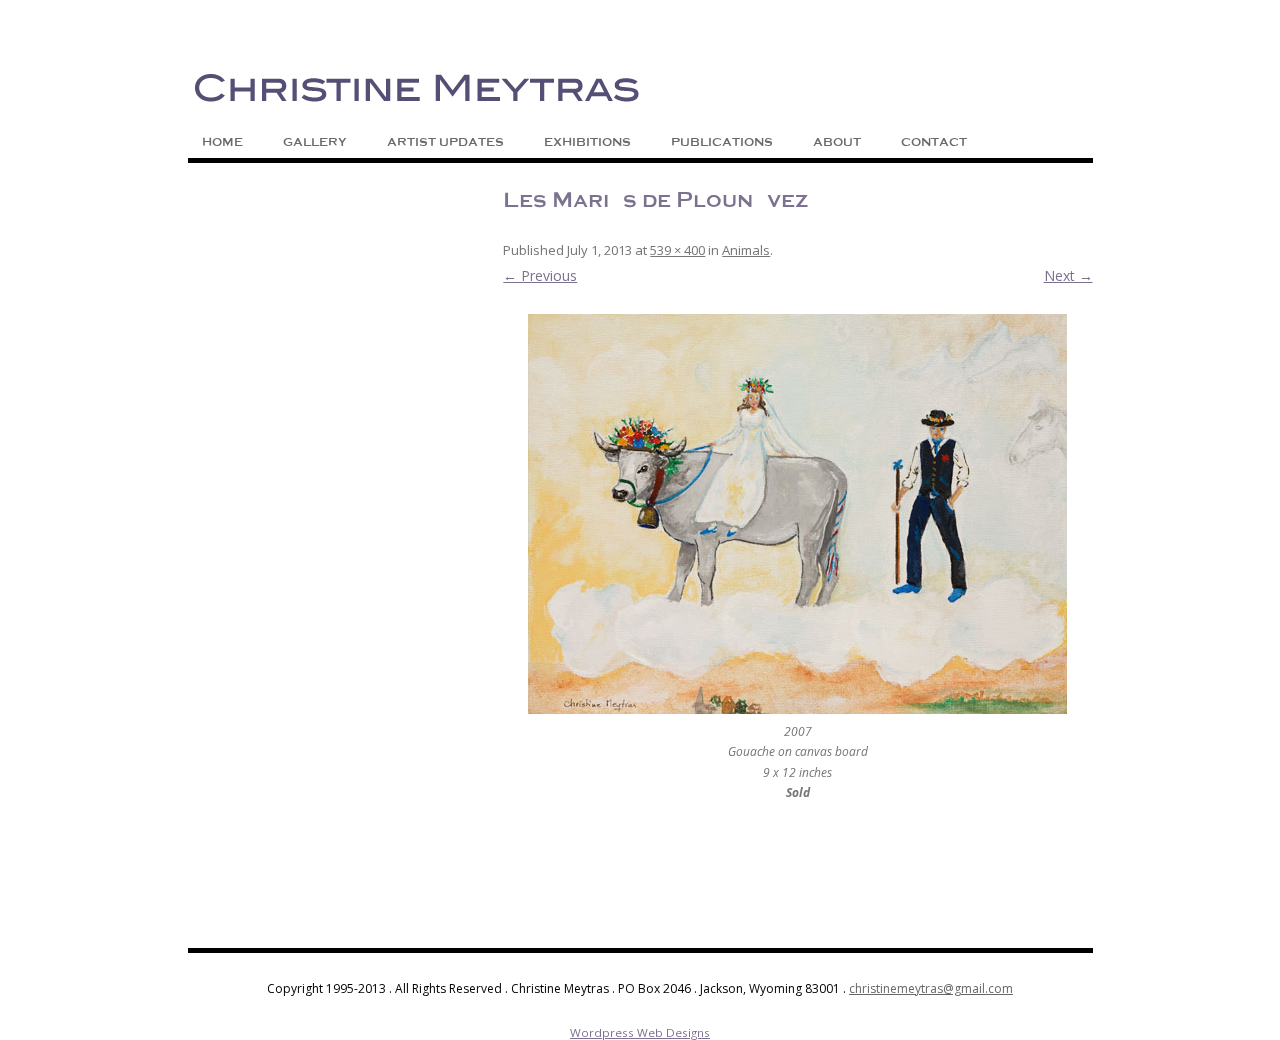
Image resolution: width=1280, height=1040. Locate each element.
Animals (746, 250)
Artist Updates (445, 142)
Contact (934, 142)
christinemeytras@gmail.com (931, 988)
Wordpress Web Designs (640, 1032)
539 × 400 (677, 250)
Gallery (315, 142)
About (837, 142)
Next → (1068, 275)
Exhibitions (587, 142)
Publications (722, 142)
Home (222, 142)
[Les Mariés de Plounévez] (797, 514)
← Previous (540, 275)
